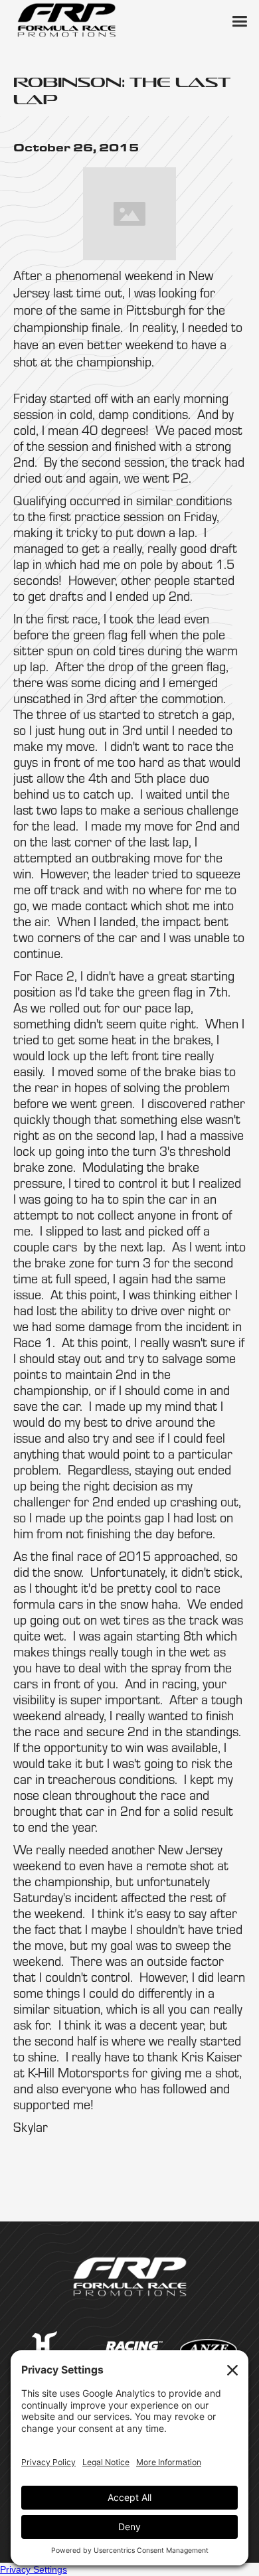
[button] (239, 20)
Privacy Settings (34, 2569)
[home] (66, 20)
